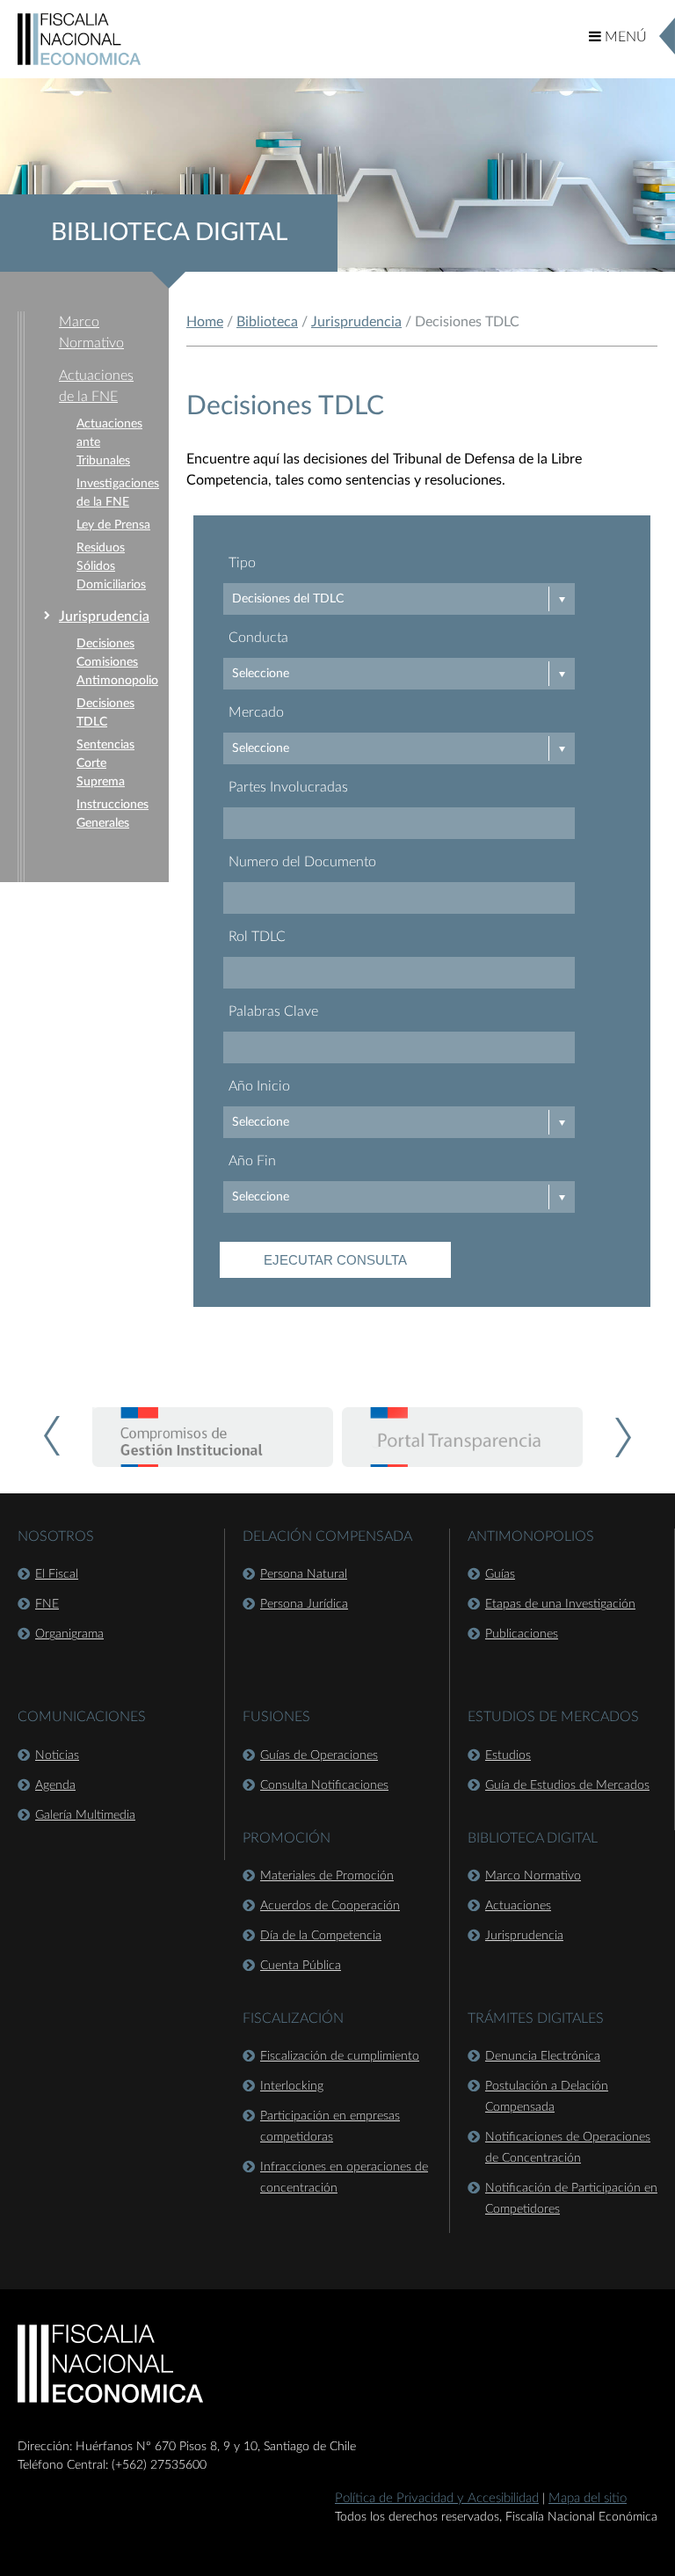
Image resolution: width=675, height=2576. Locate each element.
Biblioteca (267, 322)
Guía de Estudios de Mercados (567, 1785)
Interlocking (292, 2086)
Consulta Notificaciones (324, 1785)
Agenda (55, 1785)
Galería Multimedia (85, 1815)
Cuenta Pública (301, 1966)
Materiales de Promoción (327, 1876)
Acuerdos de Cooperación (330, 1906)
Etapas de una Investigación (560, 1604)
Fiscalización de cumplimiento (340, 2056)
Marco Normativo (533, 1876)
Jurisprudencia (104, 617)
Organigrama (69, 1634)
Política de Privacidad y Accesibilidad (437, 2498)
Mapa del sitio (588, 2498)
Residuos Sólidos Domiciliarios (111, 566)
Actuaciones (518, 1906)
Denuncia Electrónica (543, 2056)
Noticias (57, 1755)
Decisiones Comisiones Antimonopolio (117, 662)
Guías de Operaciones (319, 1755)
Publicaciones (522, 1634)
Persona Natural (304, 1574)
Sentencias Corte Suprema (105, 763)
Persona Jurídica (304, 1604)
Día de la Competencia (321, 1936)
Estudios (508, 1755)
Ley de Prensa (113, 525)
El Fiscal (57, 1574)
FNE (47, 1604)
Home (205, 322)
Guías (500, 1574)
